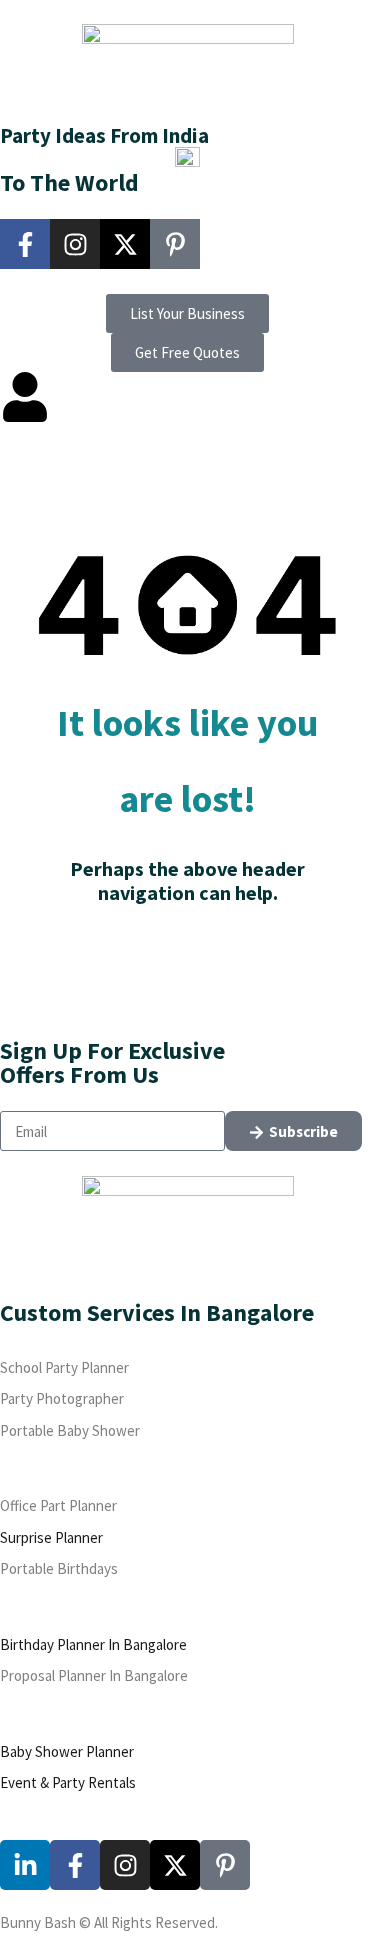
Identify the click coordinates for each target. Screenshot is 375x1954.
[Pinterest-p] (175, 244)
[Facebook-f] (25, 244)
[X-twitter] (125, 244)
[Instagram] (75, 244)
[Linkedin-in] (25, 1865)
